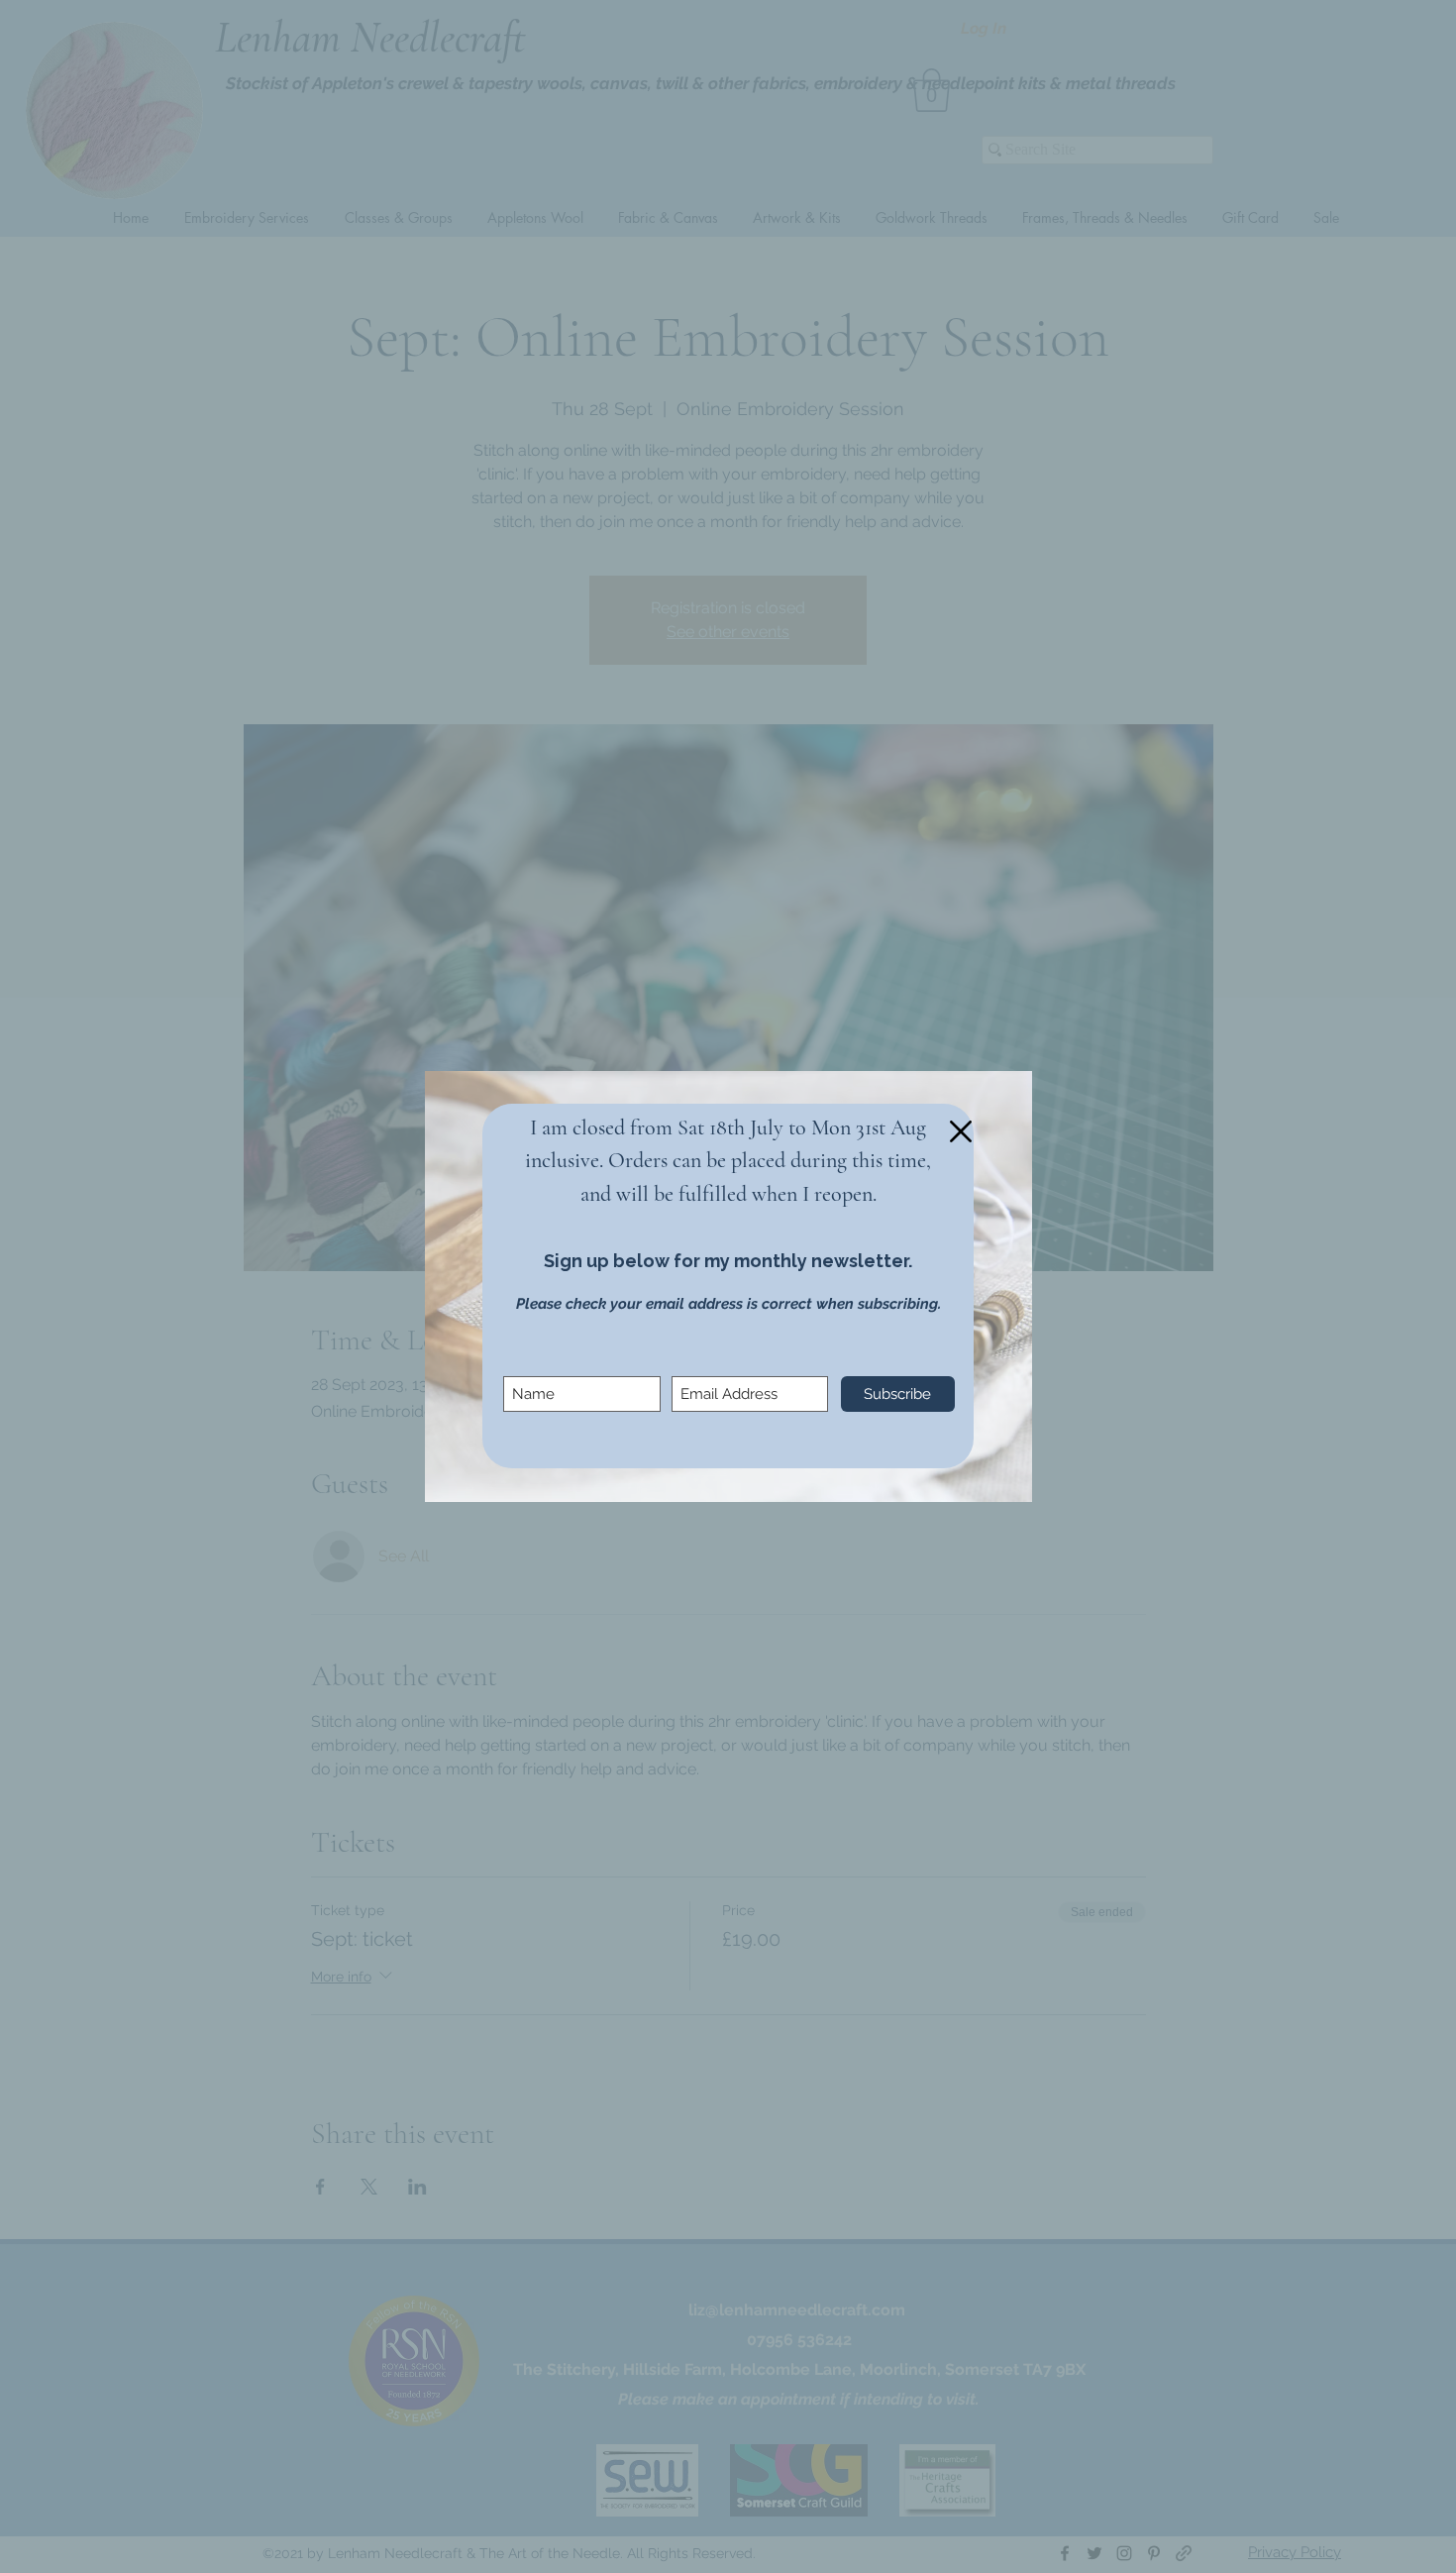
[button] (961, 1131)
